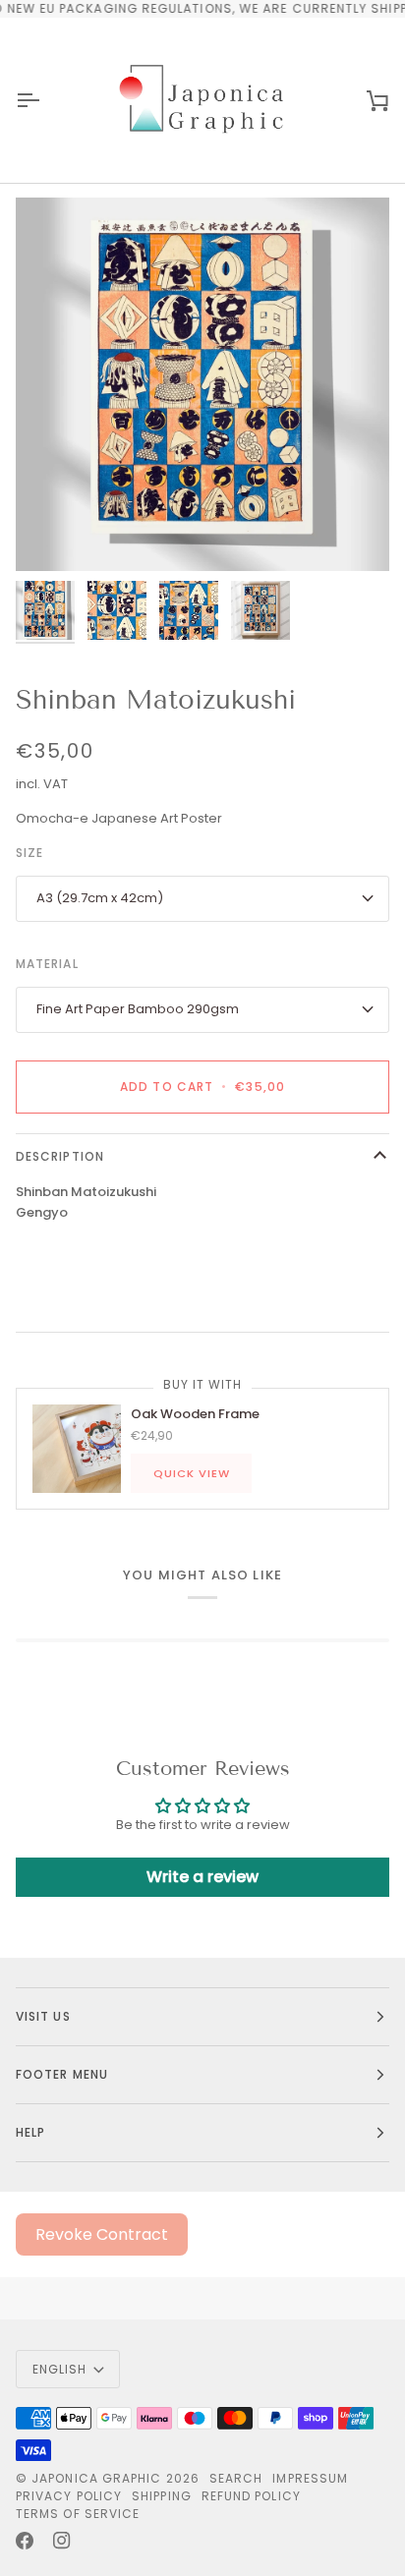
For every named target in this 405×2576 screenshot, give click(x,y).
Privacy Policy (69, 2496)
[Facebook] (25, 2541)
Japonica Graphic (96, 2478)
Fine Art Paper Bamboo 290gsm (138, 1009)
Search (236, 2478)
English (60, 2369)
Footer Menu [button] (62, 2074)
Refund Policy (251, 2496)
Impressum (310, 2478)
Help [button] (30, 2132)
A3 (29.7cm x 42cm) (100, 898)
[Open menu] (45, 100)
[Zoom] (53, 534)
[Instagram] (62, 2541)
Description (60, 1156)
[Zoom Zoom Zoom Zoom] (202, 384)
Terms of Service (78, 2514)
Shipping (162, 2496)
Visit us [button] (43, 2016)
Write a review (202, 1877)
